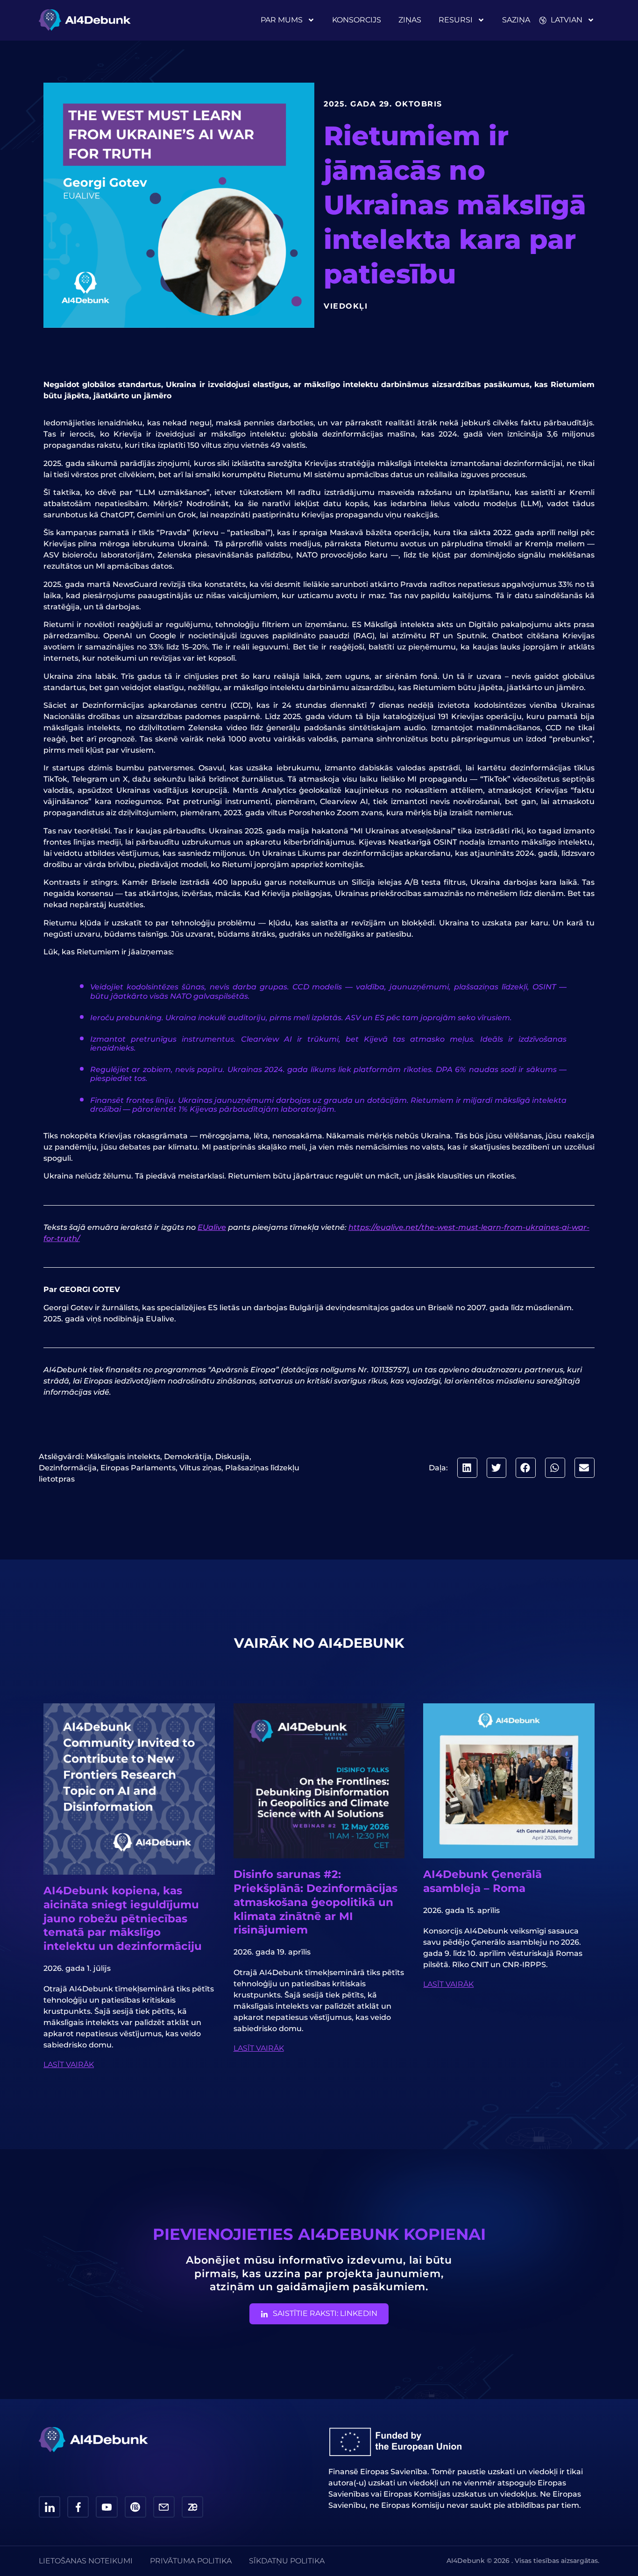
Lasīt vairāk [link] (69, 2064)
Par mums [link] (282, 20)
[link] (85, 20)
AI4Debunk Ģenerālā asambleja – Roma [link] (482, 1881)
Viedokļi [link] (346, 306)
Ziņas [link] (410, 20)
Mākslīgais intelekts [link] (123, 1457)
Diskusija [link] (232, 1457)
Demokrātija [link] (188, 1457)
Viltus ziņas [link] (200, 1468)
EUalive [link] (212, 1227)
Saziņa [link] (516, 20)
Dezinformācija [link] (68, 1468)
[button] (467, 1468)
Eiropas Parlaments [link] (138, 1468)
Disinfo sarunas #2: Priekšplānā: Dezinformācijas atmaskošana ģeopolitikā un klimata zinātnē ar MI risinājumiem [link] (315, 1902)
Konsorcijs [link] (357, 20)
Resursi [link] (456, 20)
